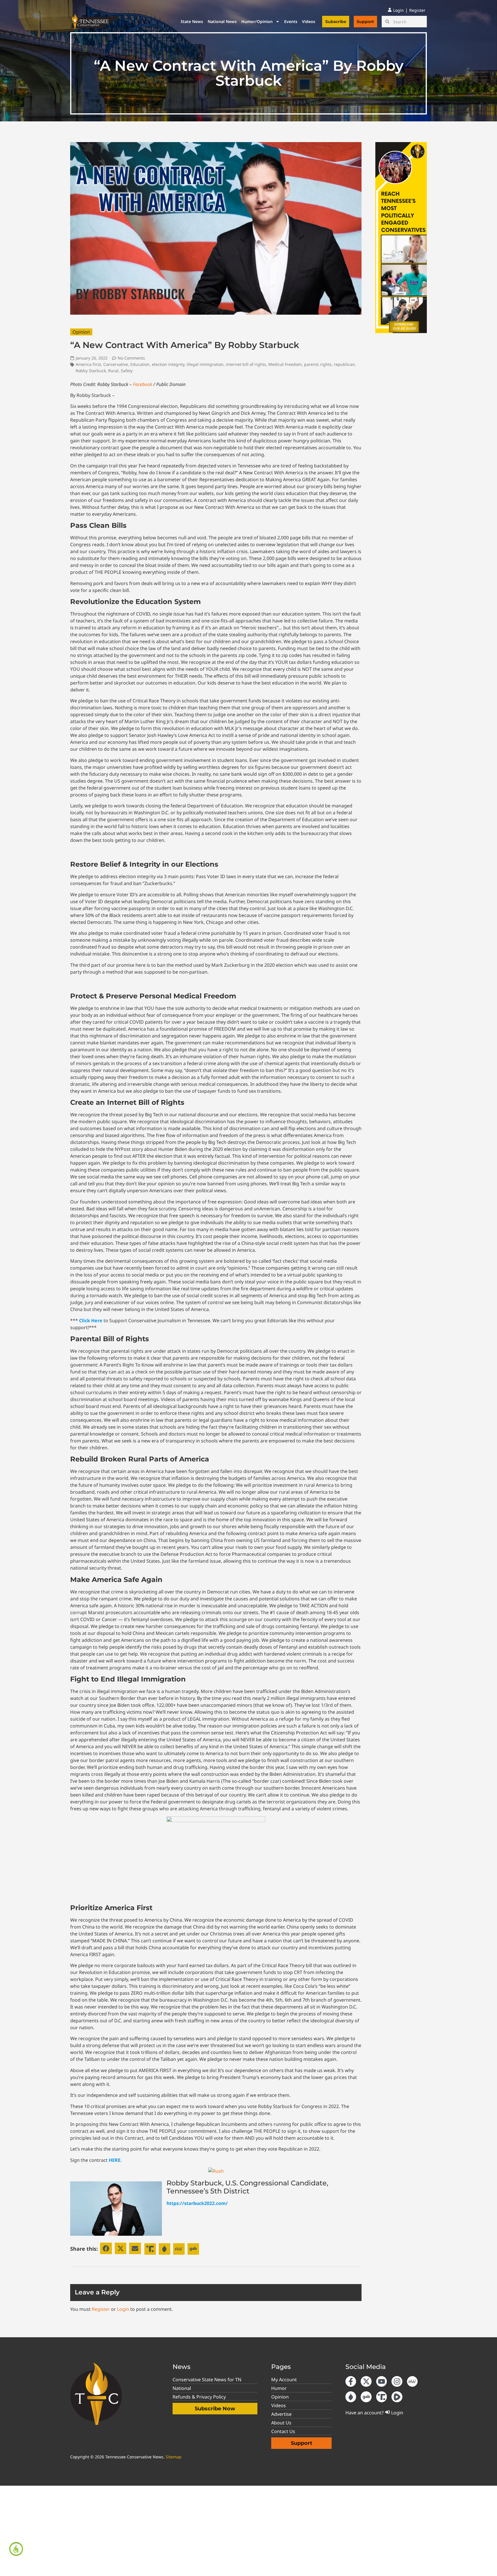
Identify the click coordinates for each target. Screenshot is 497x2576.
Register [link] (101, 2309)
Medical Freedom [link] (285, 364)
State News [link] (192, 21)
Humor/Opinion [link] (257, 21)
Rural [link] (113, 371)
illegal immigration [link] (205, 364)
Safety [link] (127, 371)
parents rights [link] (318, 364)
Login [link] (123, 2309)
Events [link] (291, 21)
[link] (16, 2549)
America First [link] (88, 364)
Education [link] (140, 364)
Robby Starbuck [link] (91, 371)
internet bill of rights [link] (246, 364)
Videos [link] (309, 21)
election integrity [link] (168, 364)
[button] (106, 2249)
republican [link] (344, 364)
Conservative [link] (116, 364)
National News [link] (222, 21)
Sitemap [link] (174, 2457)
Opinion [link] (81, 332)
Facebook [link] (143, 384)
